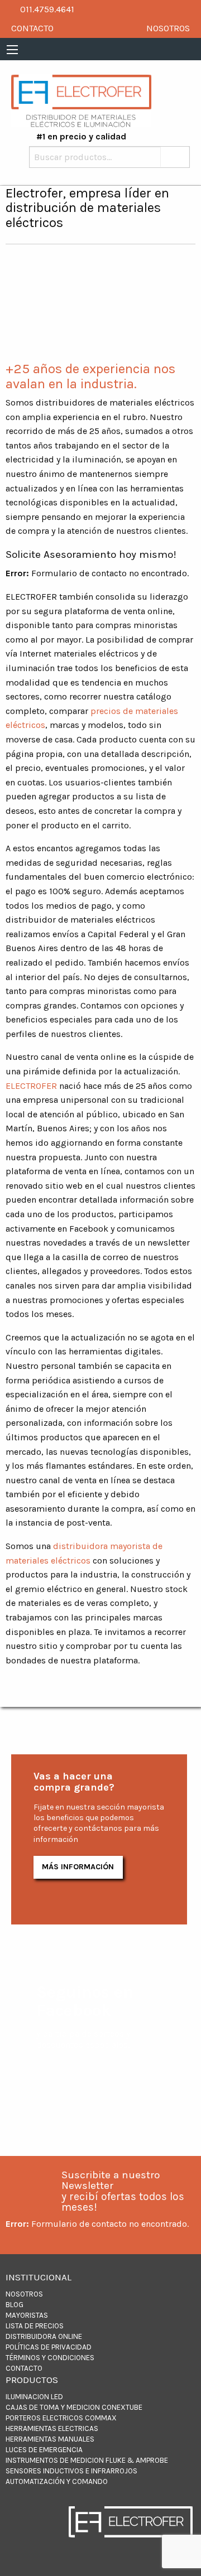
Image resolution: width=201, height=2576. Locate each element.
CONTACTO (32, 28)
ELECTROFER (31, 1086)
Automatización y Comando (57, 2481)
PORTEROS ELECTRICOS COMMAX (61, 2418)
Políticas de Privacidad (49, 2347)
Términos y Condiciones (50, 2358)
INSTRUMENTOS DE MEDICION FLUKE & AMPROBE (87, 2460)
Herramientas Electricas (52, 2428)
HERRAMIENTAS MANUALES (50, 2439)
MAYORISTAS (27, 2315)
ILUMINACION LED (34, 2397)
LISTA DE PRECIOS (35, 2326)
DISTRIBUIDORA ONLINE (44, 2336)
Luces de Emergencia (44, 2450)
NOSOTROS (168, 28)
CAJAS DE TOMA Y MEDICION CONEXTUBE (74, 2407)
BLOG (15, 2305)
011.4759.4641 (46, 9)
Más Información (78, 1867)
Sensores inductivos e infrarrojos (71, 2471)
